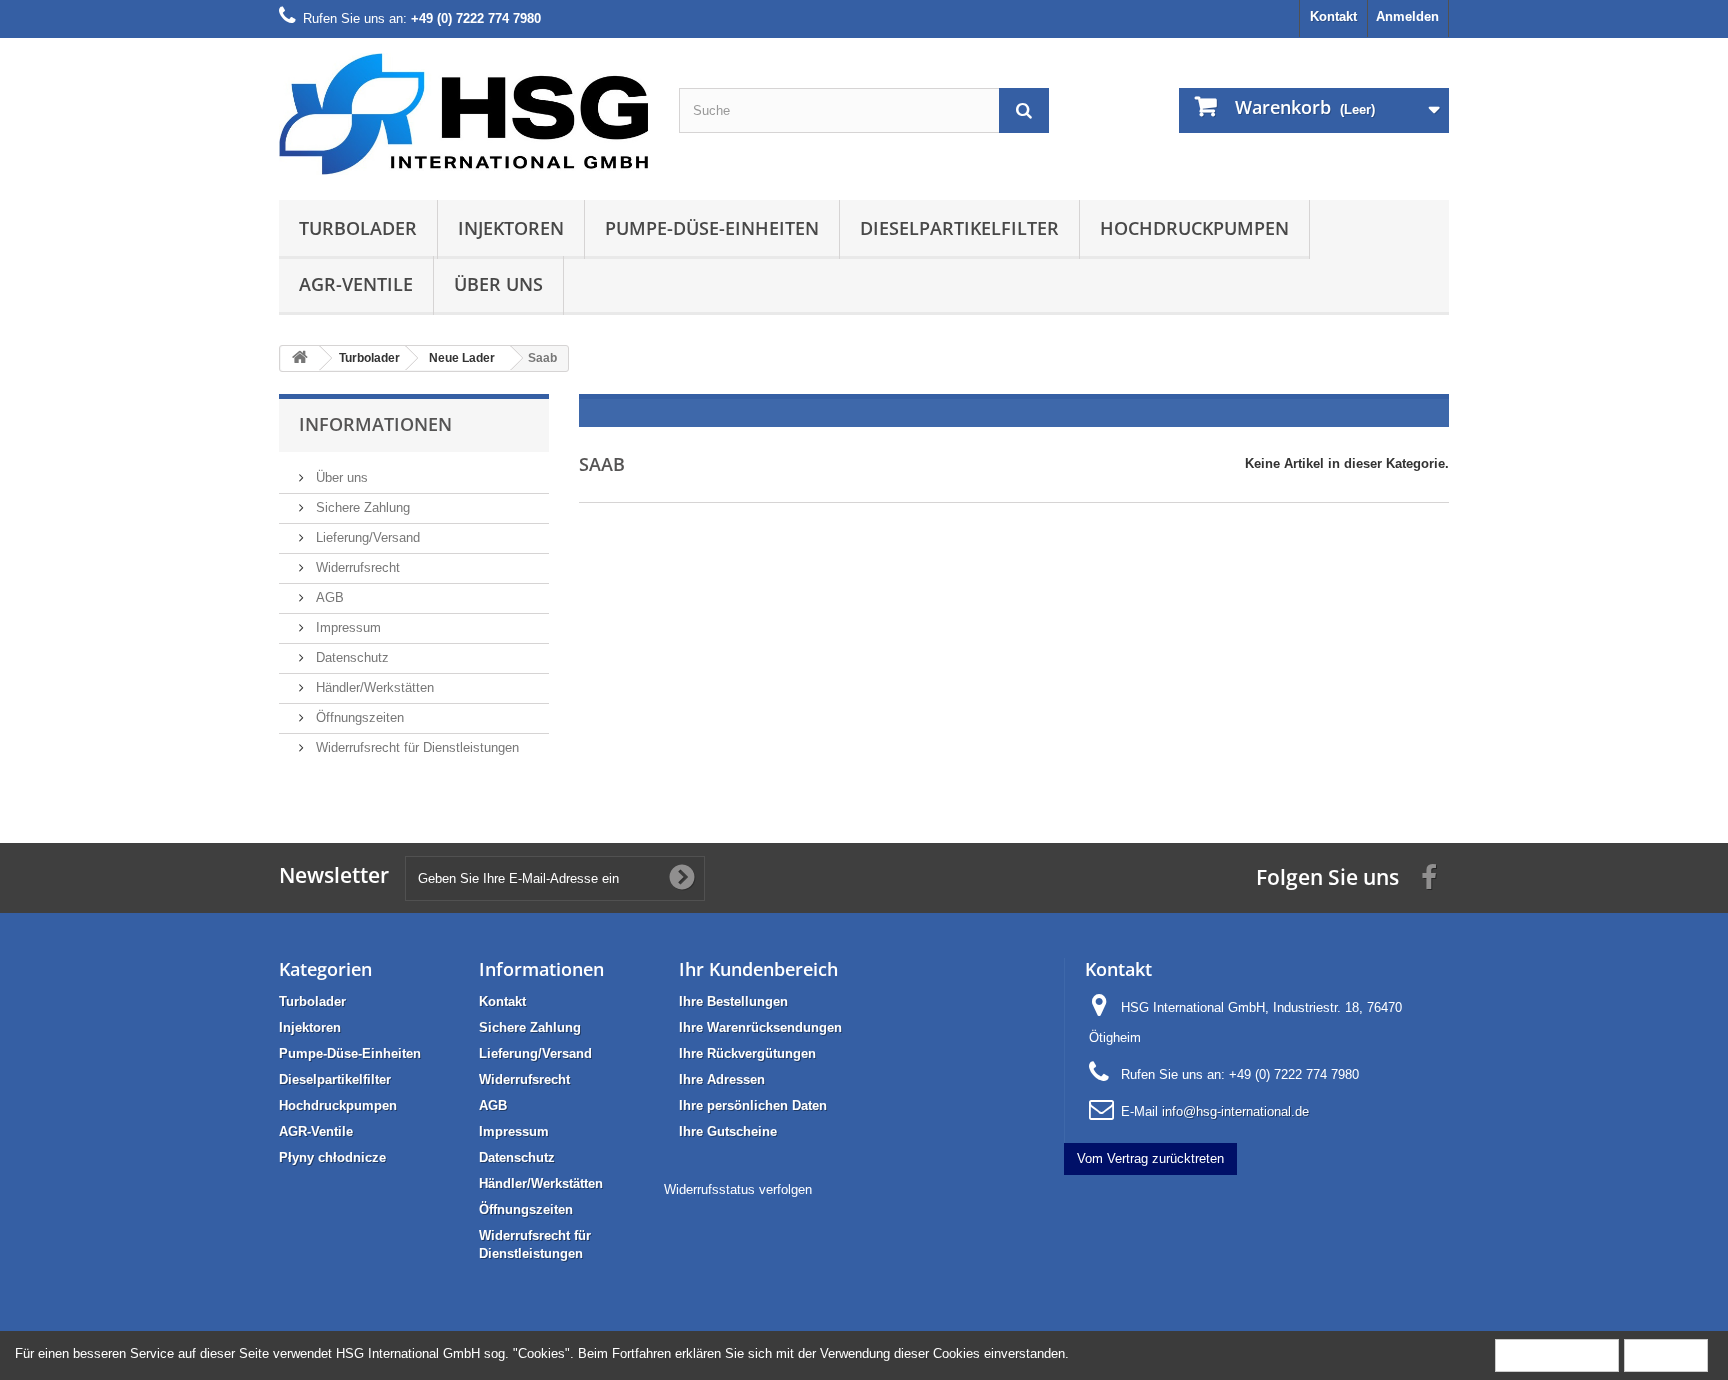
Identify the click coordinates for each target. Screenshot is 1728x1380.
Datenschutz (350, 657)
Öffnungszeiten (358, 717)
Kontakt (1333, 16)
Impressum (346, 627)
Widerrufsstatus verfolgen (738, 1189)
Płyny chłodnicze (332, 1157)
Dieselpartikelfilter (959, 228)
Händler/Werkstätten (373, 687)
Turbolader (358, 228)
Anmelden (1407, 16)
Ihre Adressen (722, 1079)
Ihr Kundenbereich (758, 969)
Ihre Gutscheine (728, 1131)
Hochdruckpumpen (1194, 228)
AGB (328, 597)
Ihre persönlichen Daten (753, 1105)
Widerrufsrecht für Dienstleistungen (415, 747)
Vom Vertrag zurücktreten (1150, 1158)
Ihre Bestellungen (733, 1001)
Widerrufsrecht (356, 567)
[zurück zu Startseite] (300, 358)
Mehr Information (1557, 1354)
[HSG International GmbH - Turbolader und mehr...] (464, 114)
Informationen (375, 424)
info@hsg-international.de (1235, 1111)
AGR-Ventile (356, 284)
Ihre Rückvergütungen (747, 1053)
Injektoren (511, 228)
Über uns (498, 284)
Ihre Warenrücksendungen (760, 1027)
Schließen (1666, 1354)
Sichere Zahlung (361, 507)
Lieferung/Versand (366, 537)
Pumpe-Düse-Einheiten (712, 228)
